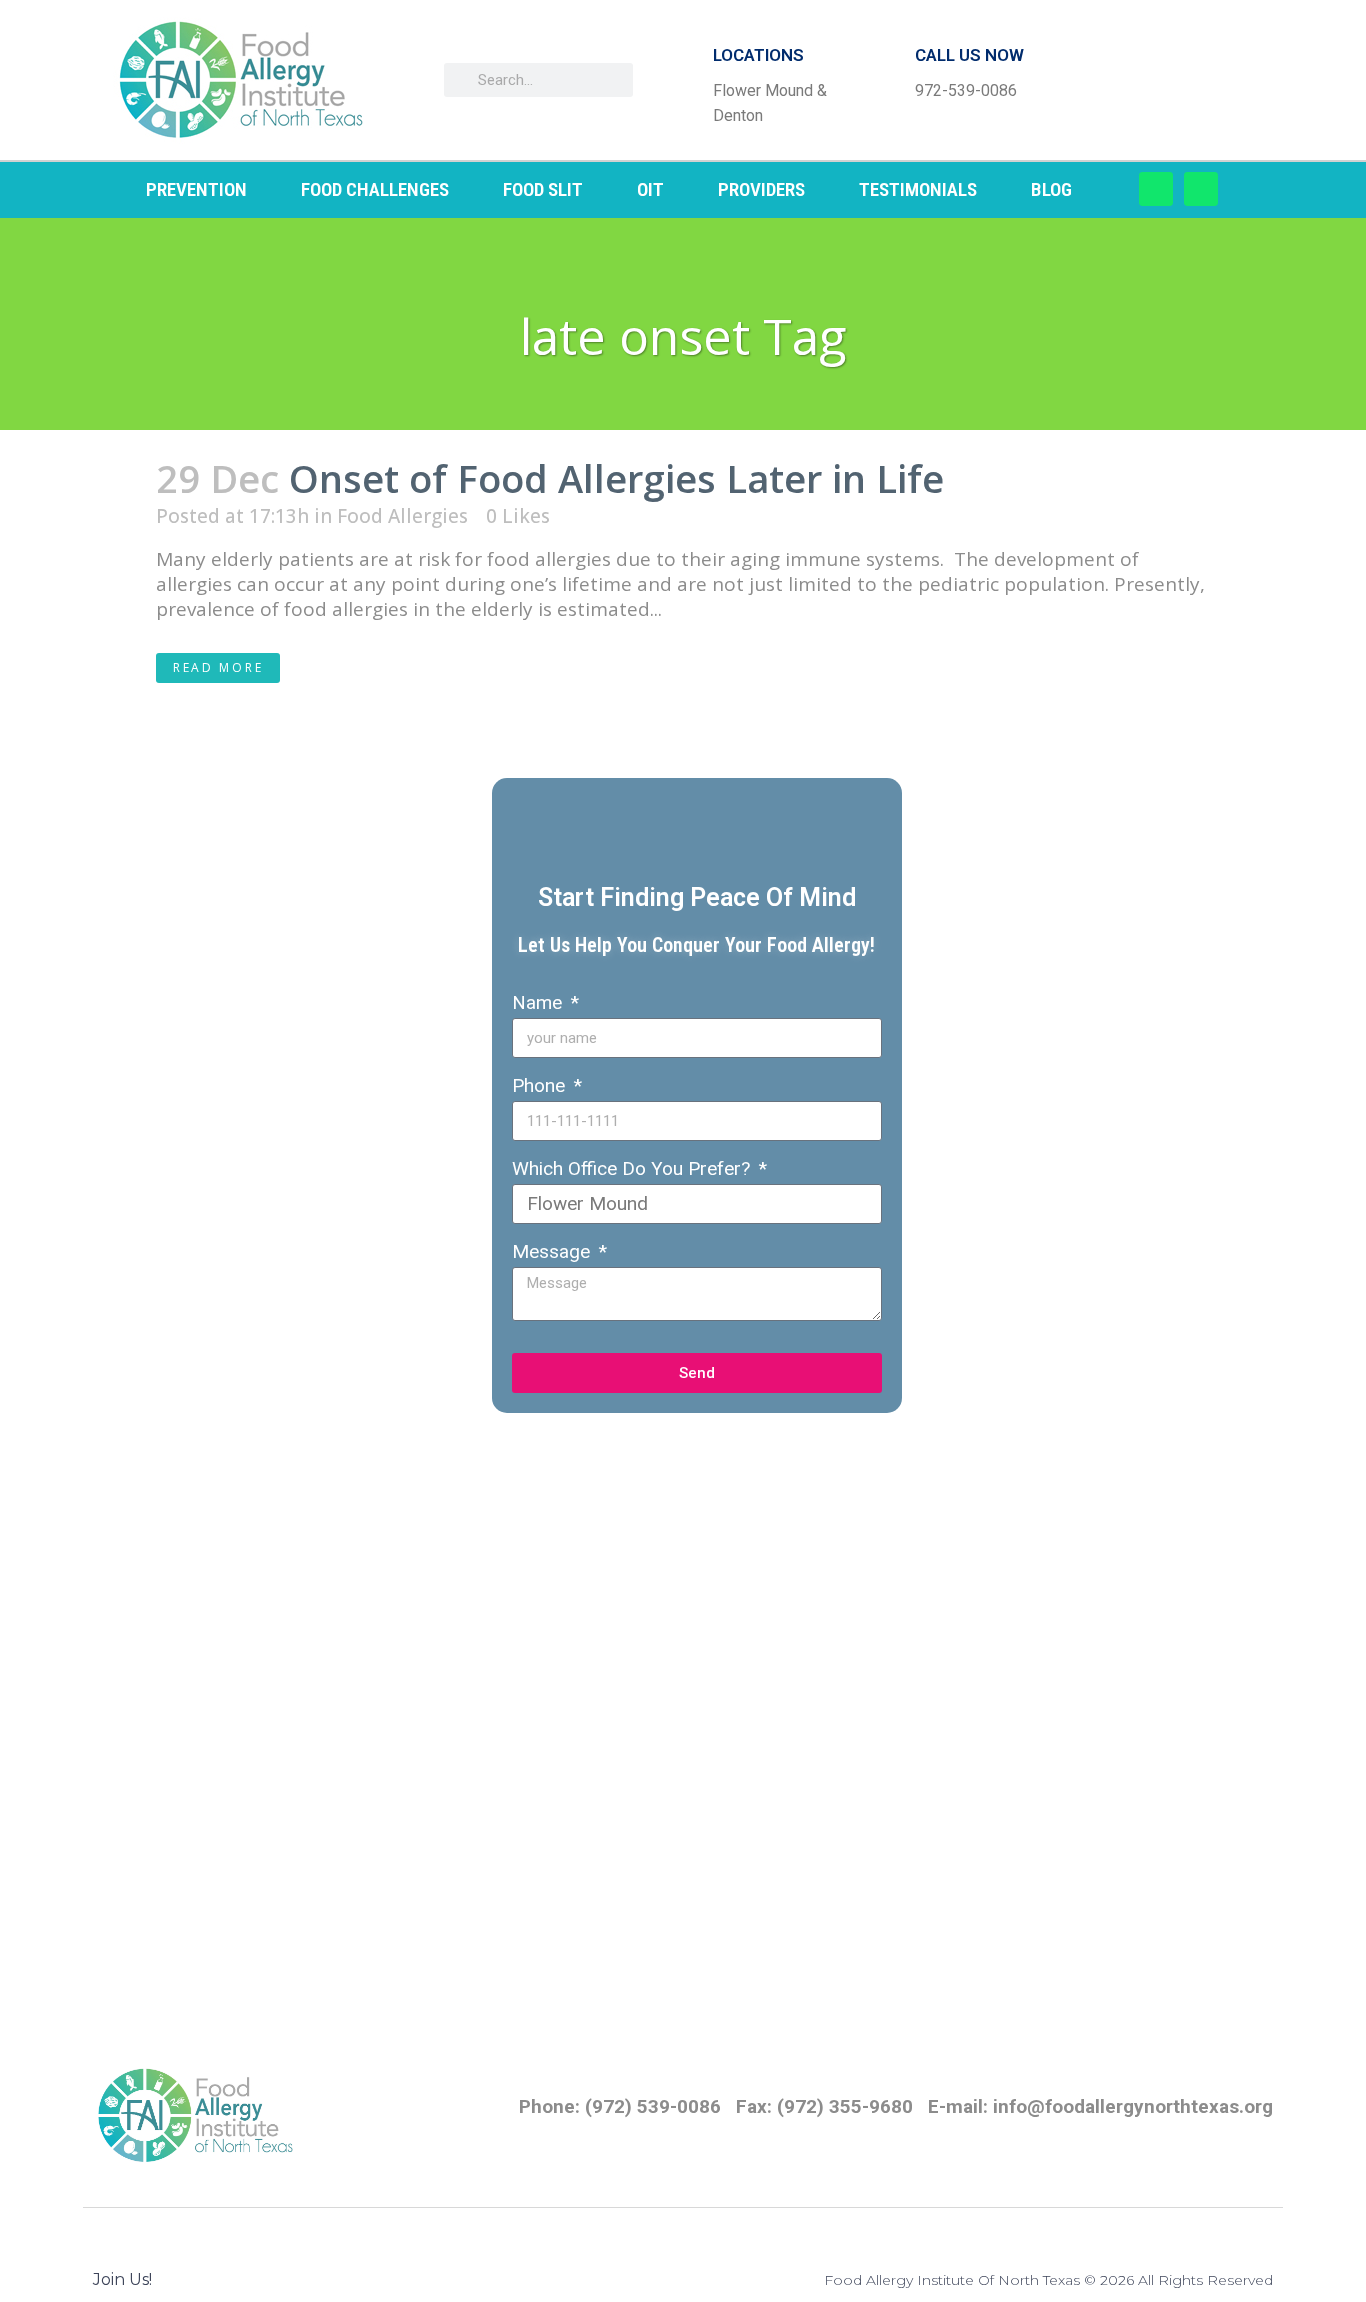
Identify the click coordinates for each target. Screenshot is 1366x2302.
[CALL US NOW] (883, 80)
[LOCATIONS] (681, 80)
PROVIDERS (761, 189)
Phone (541, 1085)
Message (553, 1251)
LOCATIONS (758, 55)
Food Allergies (402, 516)
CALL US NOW (969, 55)
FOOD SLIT (543, 189)
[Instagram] (1201, 189)
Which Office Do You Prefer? (633, 1168)
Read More (218, 667)
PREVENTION (196, 189)
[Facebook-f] (1156, 189)
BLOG (1051, 189)
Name (539, 1002)
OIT (650, 189)
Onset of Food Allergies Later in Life (616, 478)
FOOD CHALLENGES (375, 189)
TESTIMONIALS (918, 189)
